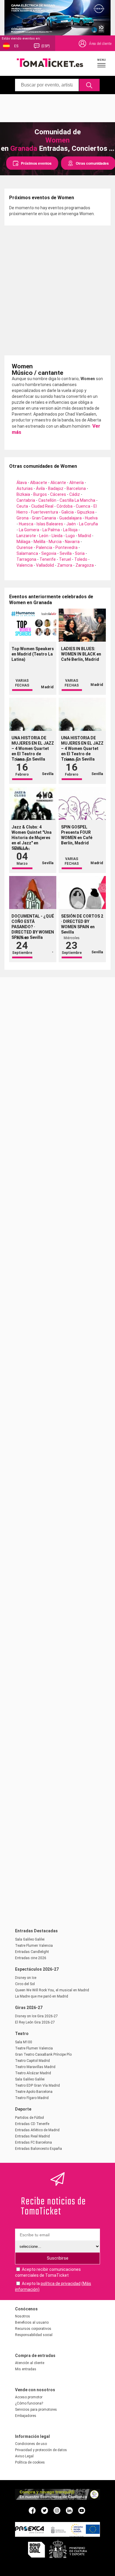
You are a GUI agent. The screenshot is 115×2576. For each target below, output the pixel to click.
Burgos (40, 494)
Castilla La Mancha (77, 500)
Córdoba (65, 506)
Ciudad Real (42, 506)
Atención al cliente (30, 2363)
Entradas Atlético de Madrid (37, 2130)
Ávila (40, 488)
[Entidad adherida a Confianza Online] (57, 2498)
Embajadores (26, 2416)
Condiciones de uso (31, 2444)
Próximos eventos (36, 163)
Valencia (25, 565)
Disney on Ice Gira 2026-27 (36, 2016)
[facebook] (32, 2510)
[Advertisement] (57, 107)
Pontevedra (66, 547)
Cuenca (83, 506)
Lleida (57, 536)
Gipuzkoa (86, 512)
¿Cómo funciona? (29, 2403)
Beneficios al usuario (32, 2322)
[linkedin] (69, 2510)
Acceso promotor (29, 2397)
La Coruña (88, 524)
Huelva (91, 518)
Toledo (81, 559)
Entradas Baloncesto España (38, 2149)
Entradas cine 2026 (31, 1958)
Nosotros (23, 2316)
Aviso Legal (24, 2456)
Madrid (85, 536)
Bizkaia (23, 494)
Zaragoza (85, 565)
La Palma (51, 530)
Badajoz (56, 488)
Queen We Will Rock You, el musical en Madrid (52, 1990)
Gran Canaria (44, 518)
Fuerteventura (45, 512)
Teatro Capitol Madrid (32, 2061)
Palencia (44, 547)
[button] (102, 63)
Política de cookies (30, 2462)
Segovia (49, 553)
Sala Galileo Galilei (30, 1939)
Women (57, 140)
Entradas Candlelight (32, 1952)
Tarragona (26, 559)
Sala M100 (24, 2042)
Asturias (25, 488)
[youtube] (82, 2510)
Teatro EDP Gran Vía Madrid (37, 2085)
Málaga (23, 542)
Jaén (71, 524)
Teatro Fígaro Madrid (32, 2098)
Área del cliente (100, 44)
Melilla (40, 542)
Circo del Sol (25, 1984)
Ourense (25, 547)
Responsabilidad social (34, 2335)
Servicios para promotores (36, 2410)
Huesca (26, 524)
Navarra (72, 542)
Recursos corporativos (33, 2329)
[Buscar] (89, 85)
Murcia (55, 542)
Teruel (65, 559)
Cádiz (75, 494)
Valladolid (45, 565)
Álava (22, 483)
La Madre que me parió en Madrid (42, 1996)
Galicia (68, 512)
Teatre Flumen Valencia (34, 1946)
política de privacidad (61, 2284)
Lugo (70, 536)
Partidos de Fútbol (29, 2118)
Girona (23, 518)
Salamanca (27, 553)
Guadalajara (70, 518)
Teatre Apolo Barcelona (34, 2092)
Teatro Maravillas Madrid (35, 2067)
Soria (80, 553)
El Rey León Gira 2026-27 (35, 2022)
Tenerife (48, 559)
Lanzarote (26, 536)
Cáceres (58, 494)
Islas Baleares (50, 524)
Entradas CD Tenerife (32, 2124)
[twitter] (45, 2510)
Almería (77, 483)
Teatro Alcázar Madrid (33, 2073)
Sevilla (66, 553)
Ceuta (22, 506)
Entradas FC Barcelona (33, 2142)
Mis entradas (26, 2369)
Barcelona (76, 488)
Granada (24, 148)
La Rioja (70, 530)
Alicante (58, 483)
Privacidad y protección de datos (41, 2450)
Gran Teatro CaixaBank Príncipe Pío (43, 2054)
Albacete (39, 483)
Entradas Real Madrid (32, 2136)
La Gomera (29, 530)
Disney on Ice (26, 1978)
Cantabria (26, 500)
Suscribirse (58, 2258)
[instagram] (57, 2510)
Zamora (65, 565)
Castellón (47, 500)
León (44, 536)
